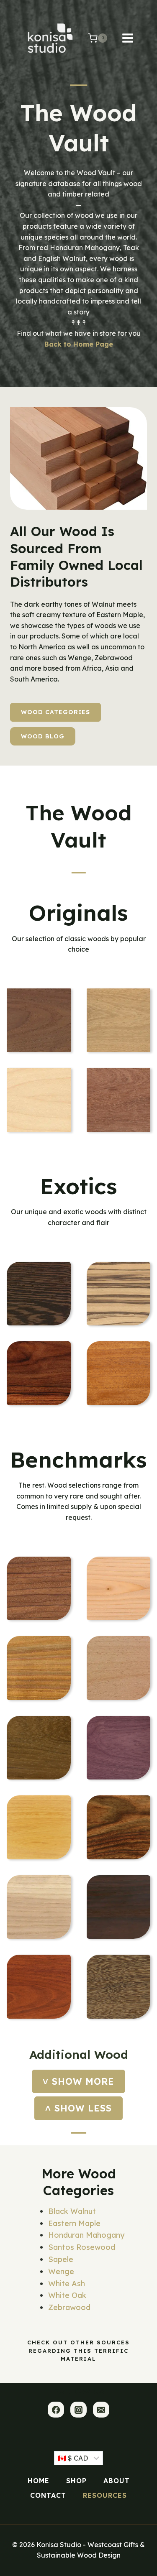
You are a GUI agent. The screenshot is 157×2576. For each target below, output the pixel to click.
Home (39, 2481)
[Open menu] (132, 38)
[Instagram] (78, 2410)
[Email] (101, 2410)
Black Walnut (72, 2211)
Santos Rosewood (82, 2247)
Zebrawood (69, 2307)
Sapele (61, 2259)
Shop (76, 2481)
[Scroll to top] (116, 2566)
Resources (105, 2495)
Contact (48, 2495)
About (117, 2481)
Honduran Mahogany (86, 2235)
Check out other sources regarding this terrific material (78, 2350)
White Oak (67, 2295)
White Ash (67, 2284)
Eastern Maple (74, 2223)
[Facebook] (56, 2410)
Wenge (61, 2271)
